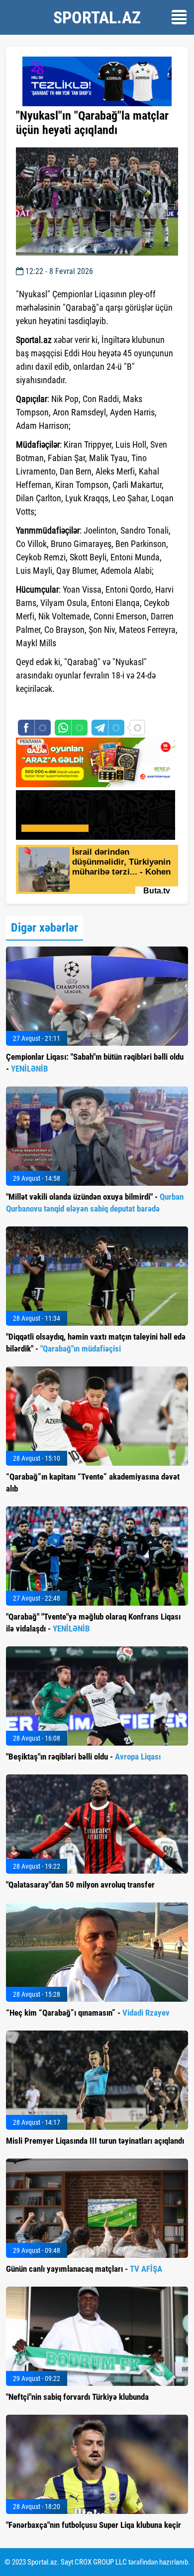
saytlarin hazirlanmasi (56, 707)
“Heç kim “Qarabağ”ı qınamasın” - (88, 2013)
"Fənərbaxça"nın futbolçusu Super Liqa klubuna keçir (94, 2525)
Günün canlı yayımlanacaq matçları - (84, 2269)
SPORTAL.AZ (97, 17)
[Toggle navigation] (179, 17)
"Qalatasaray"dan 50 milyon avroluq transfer (80, 1885)
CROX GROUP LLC (101, 2562)
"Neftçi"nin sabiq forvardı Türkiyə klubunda (77, 2397)
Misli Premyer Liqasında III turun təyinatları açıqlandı (95, 2141)
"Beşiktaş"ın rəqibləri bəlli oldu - (83, 1757)
